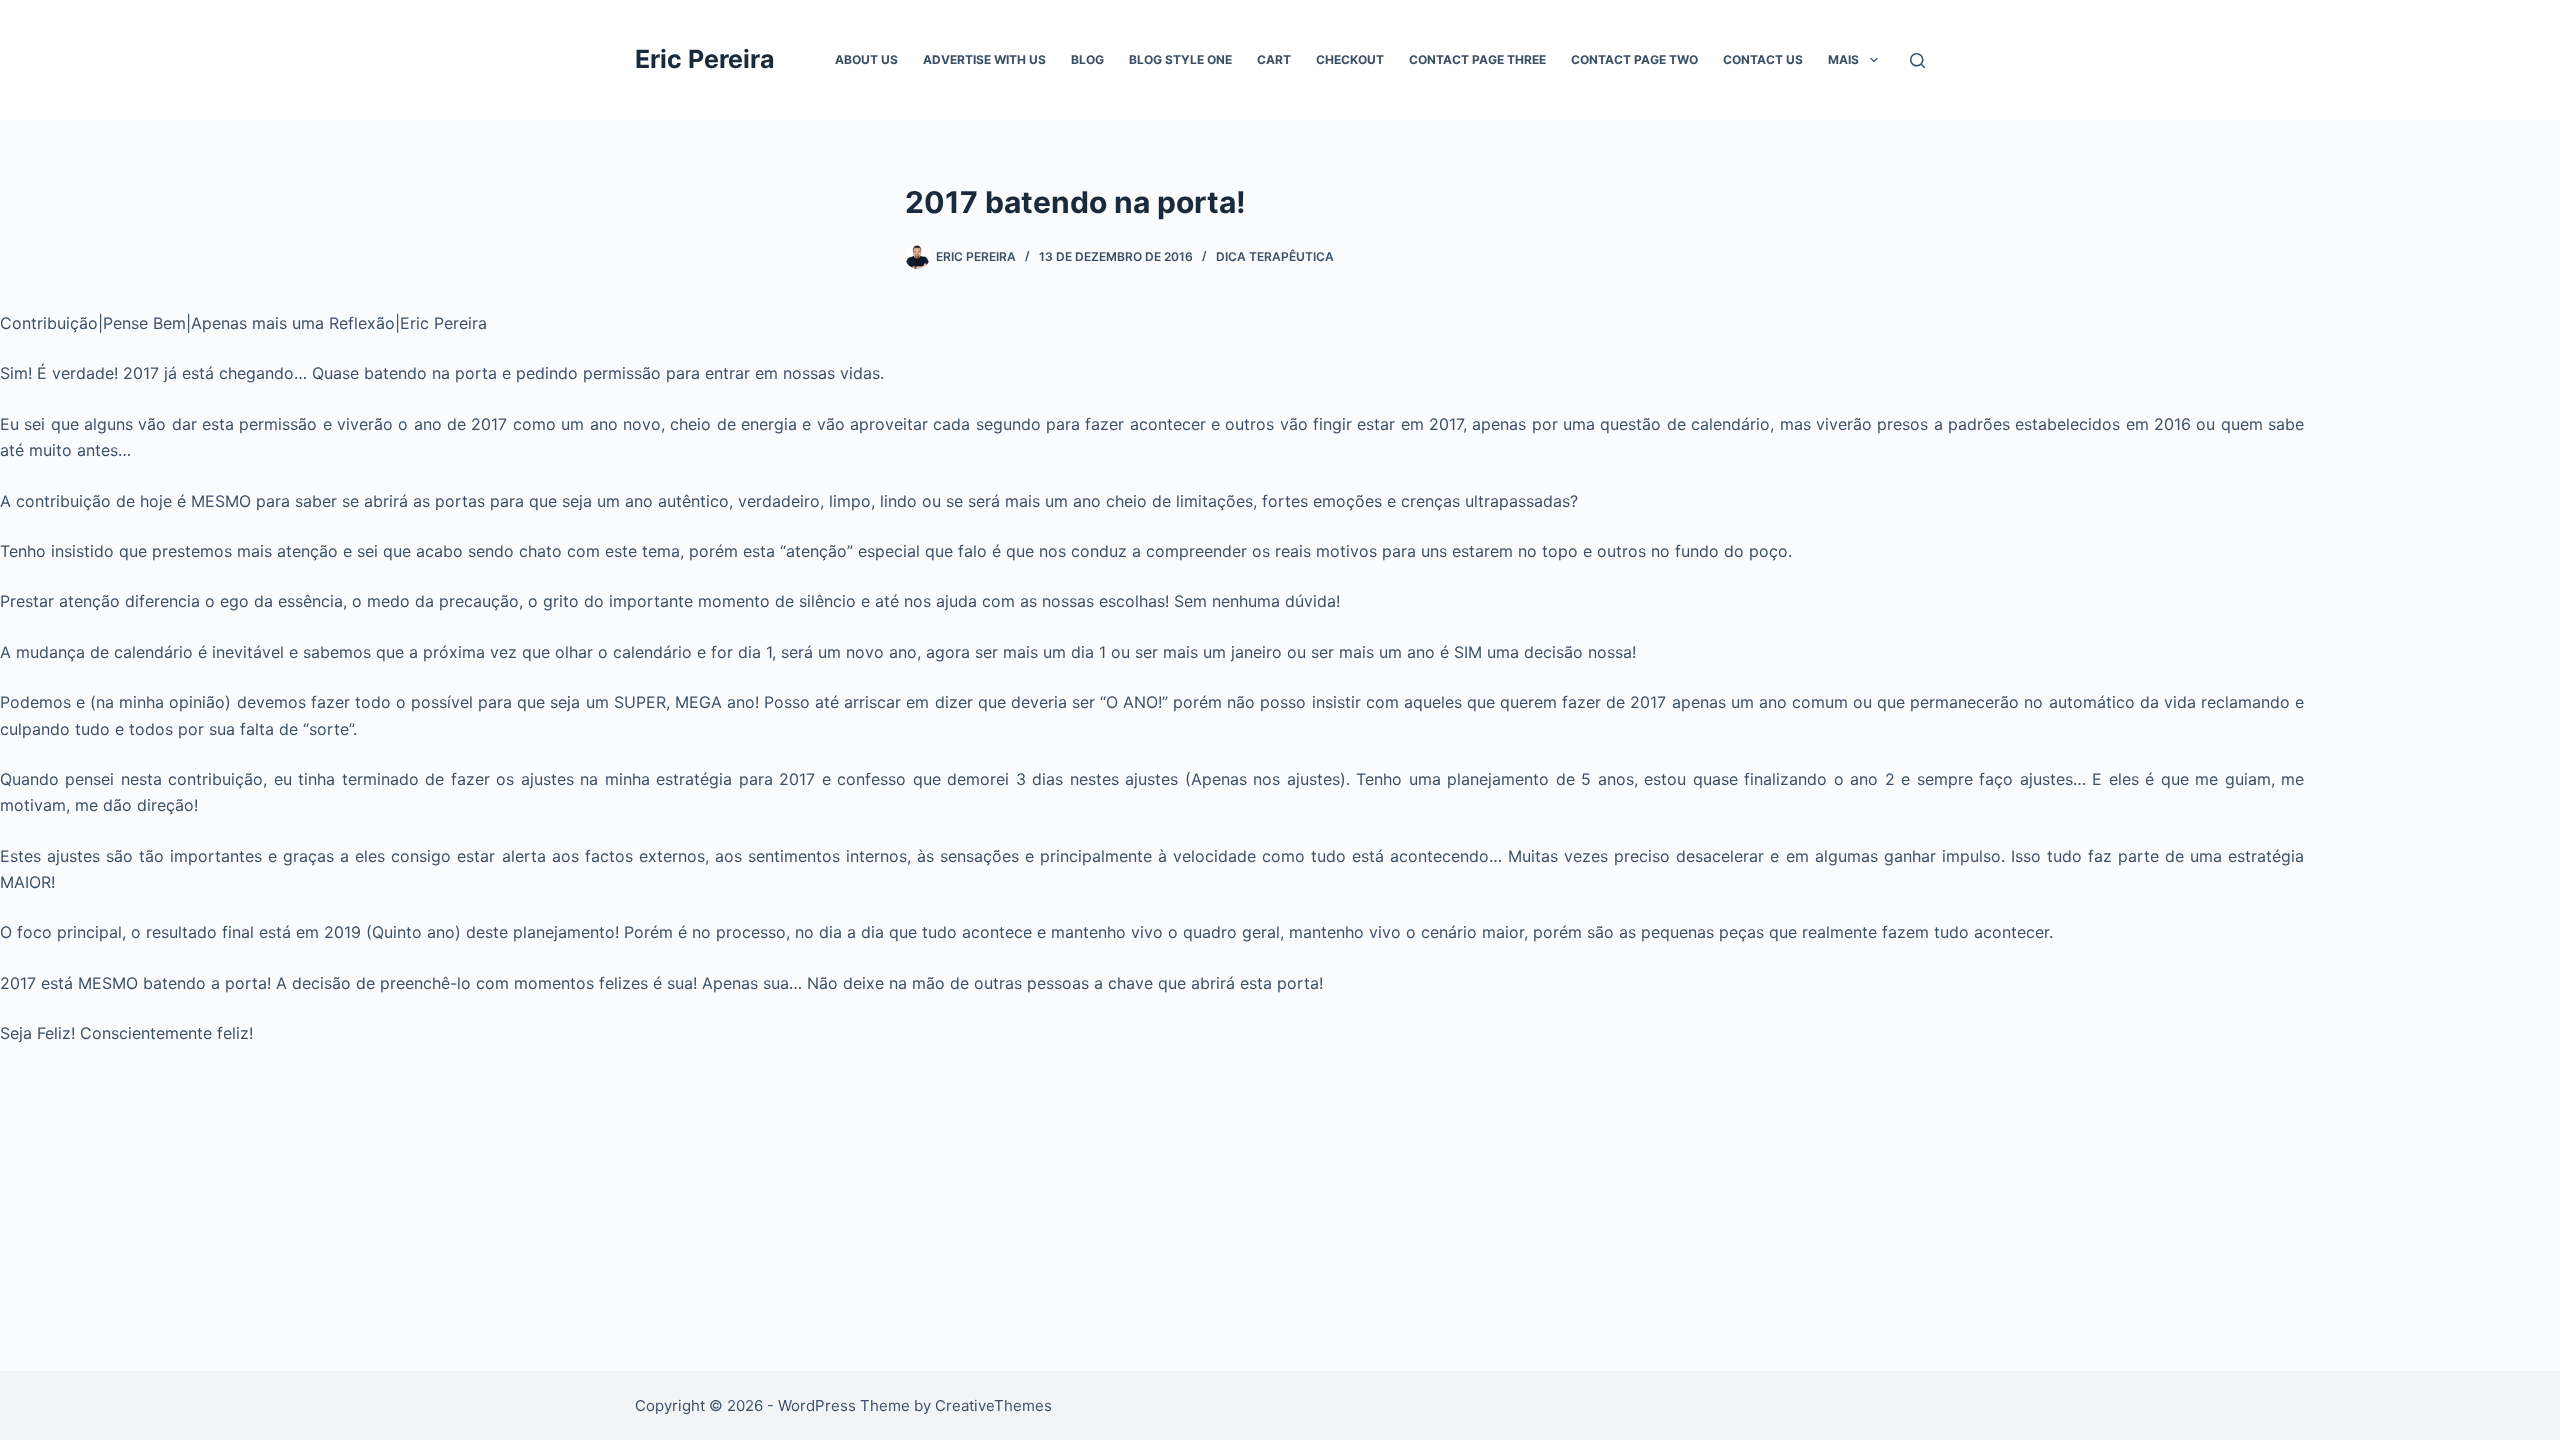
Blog (1087, 59)
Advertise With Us (984, 59)
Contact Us (1763, 59)
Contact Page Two (1634, 59)
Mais (1843, 59)
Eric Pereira (705, 59)
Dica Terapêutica (1275, 256)
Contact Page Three (1477, 59)
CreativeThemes (993, 1405)
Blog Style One (1180, 59)
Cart (1274, 59)
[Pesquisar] (1917, 60)
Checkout (1350, 59)
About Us (866, 59)
